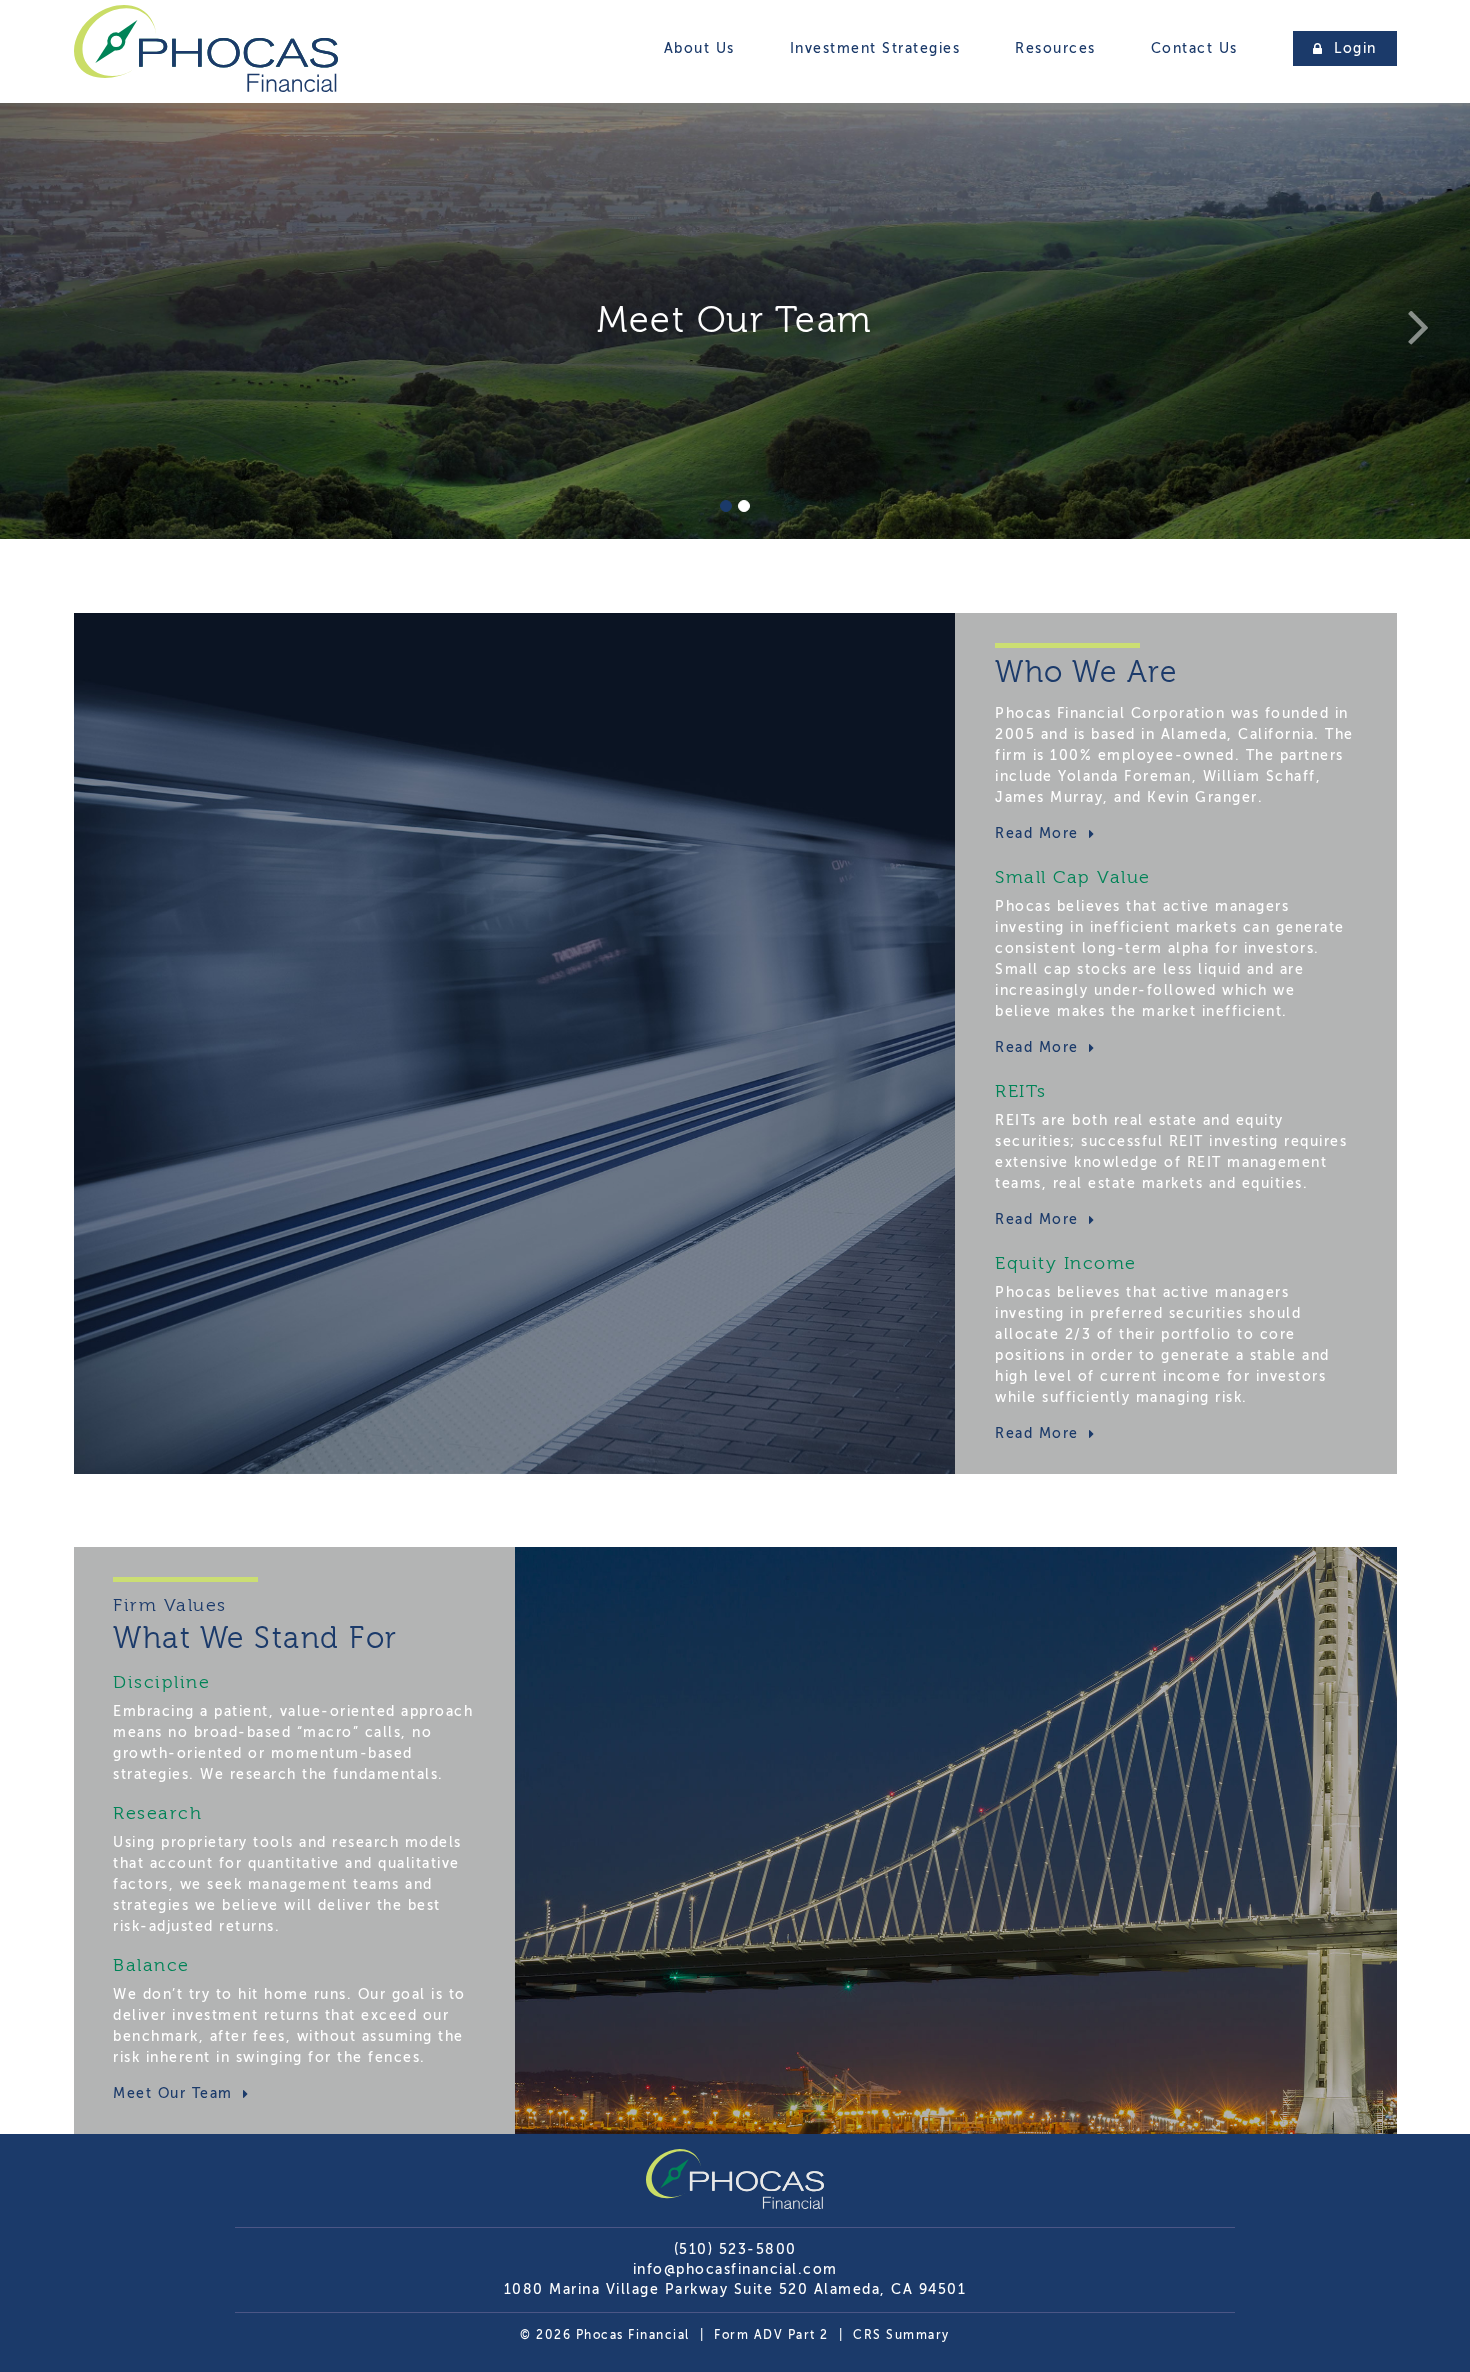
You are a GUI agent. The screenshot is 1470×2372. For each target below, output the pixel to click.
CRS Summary (901, 2335)
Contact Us (1194, 48)
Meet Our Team (175, 2093)
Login (1353, 48)
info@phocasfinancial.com (735, 2269)
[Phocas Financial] (206, 92)
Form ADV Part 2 (771, 2335)
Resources (1055, 48)
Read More (1039, 833)
